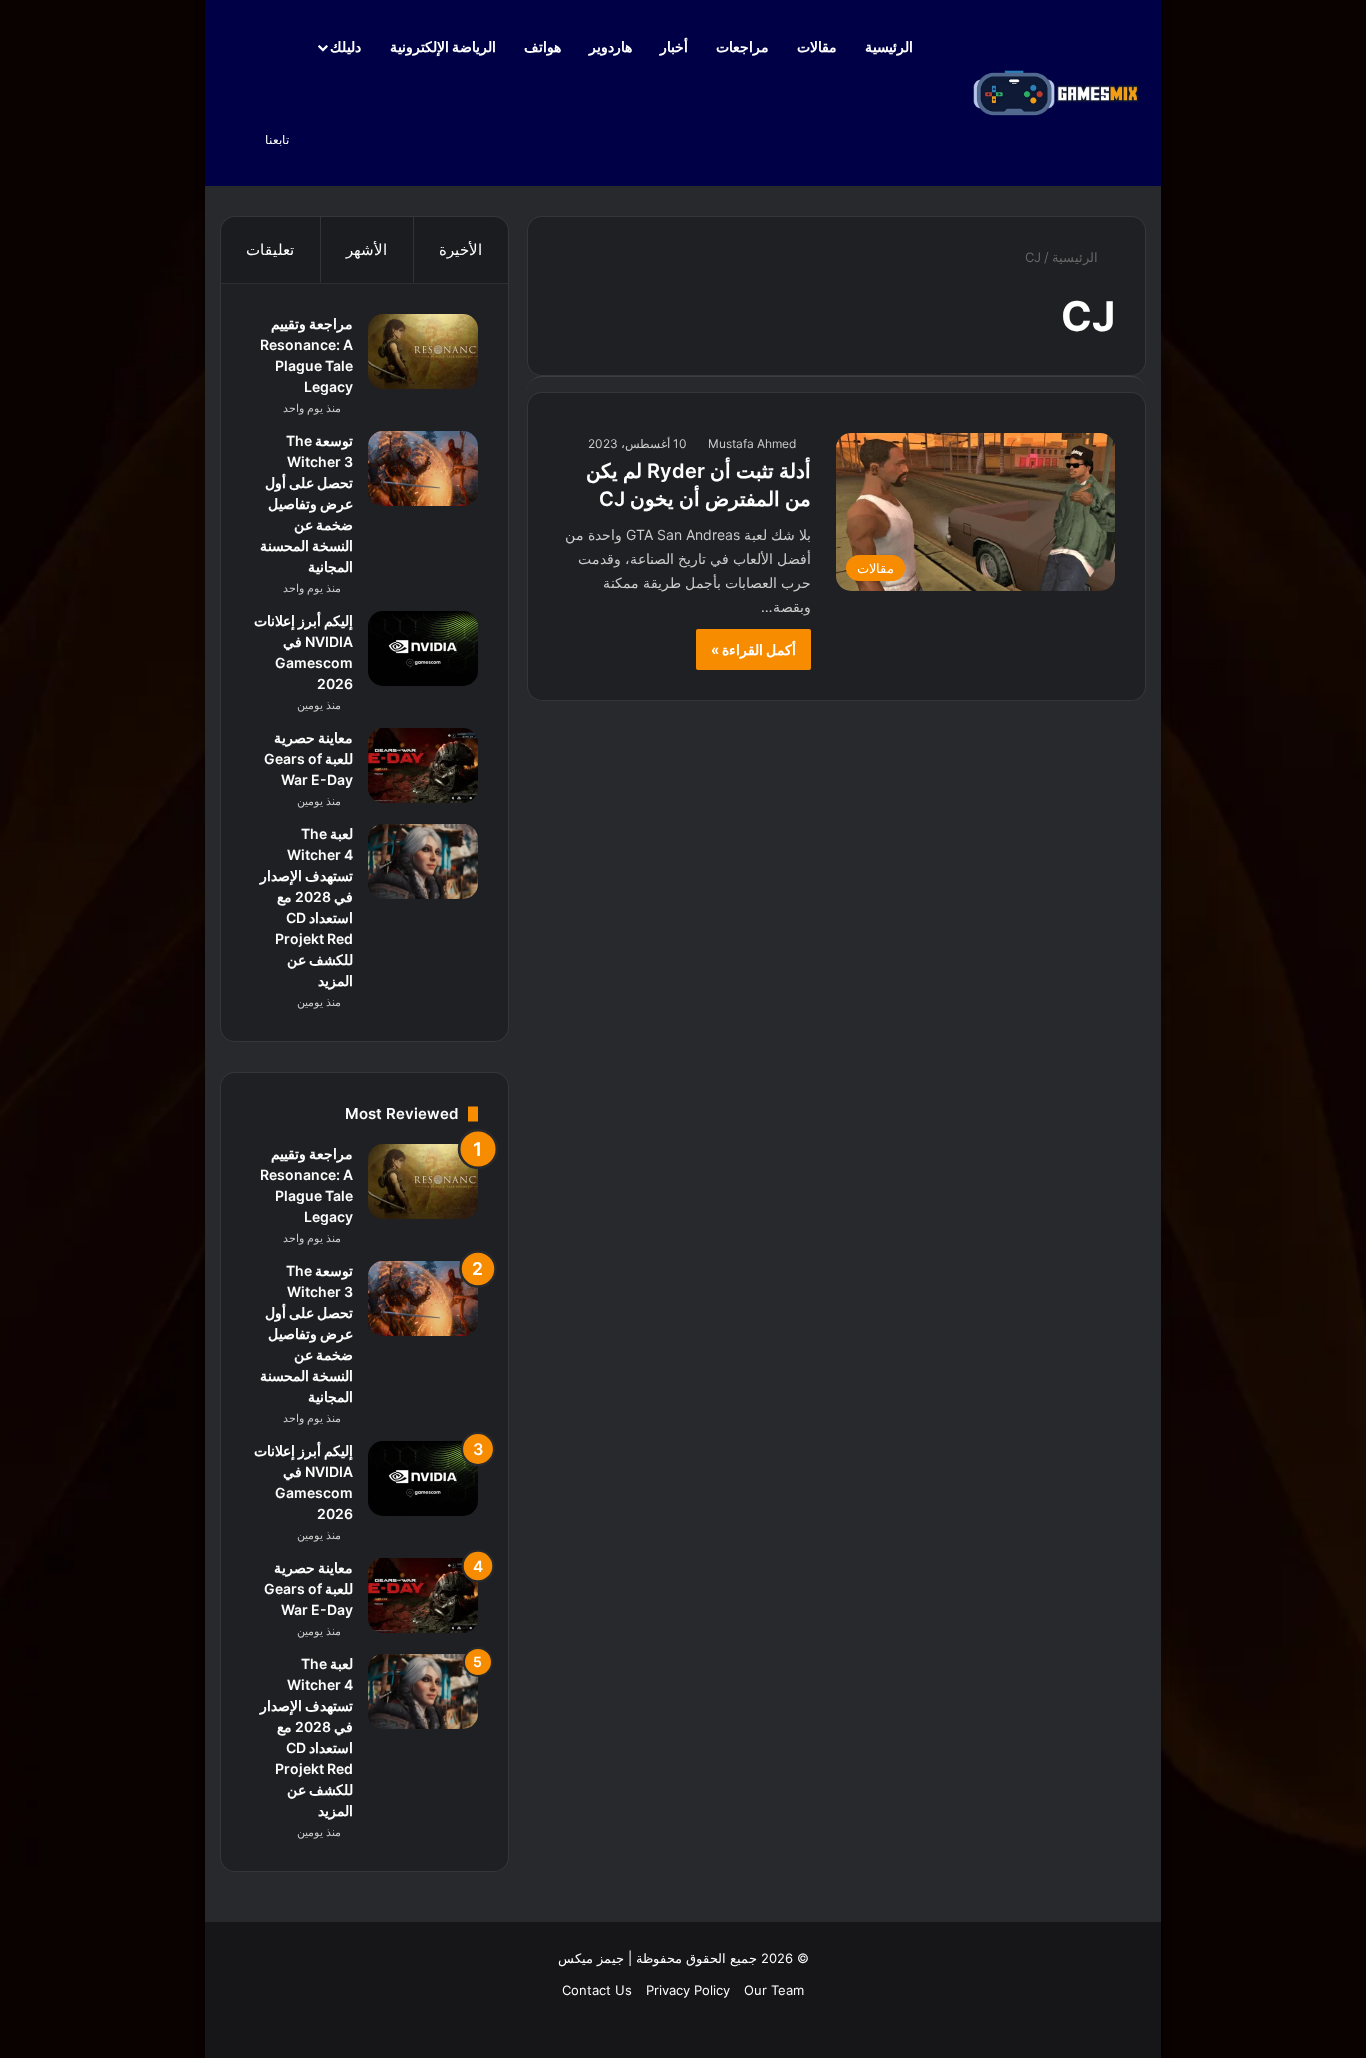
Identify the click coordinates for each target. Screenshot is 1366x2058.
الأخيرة (460, 249)
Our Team (774, 1990)
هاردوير (610, 46)
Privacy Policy (688, 1990)
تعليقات (270, 249)
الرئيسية (890, 46)
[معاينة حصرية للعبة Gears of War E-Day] (423, 765)
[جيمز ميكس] (1056, 93)
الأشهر (366, 249)
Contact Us (597, 1990)
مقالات (817, 46)
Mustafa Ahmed (752, 443)
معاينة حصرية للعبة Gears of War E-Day (308, 758)
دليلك (345, 46)
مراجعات (742, 46)
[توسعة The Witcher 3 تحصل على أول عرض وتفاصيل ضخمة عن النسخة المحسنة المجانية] (423, 468)
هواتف (542, 46)
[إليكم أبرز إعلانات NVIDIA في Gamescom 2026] (423, 648)
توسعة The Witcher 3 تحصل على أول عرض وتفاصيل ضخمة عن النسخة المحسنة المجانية (306, 503)
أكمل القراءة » (753, 649)
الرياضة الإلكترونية (443, 46)
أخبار (674, 46)
